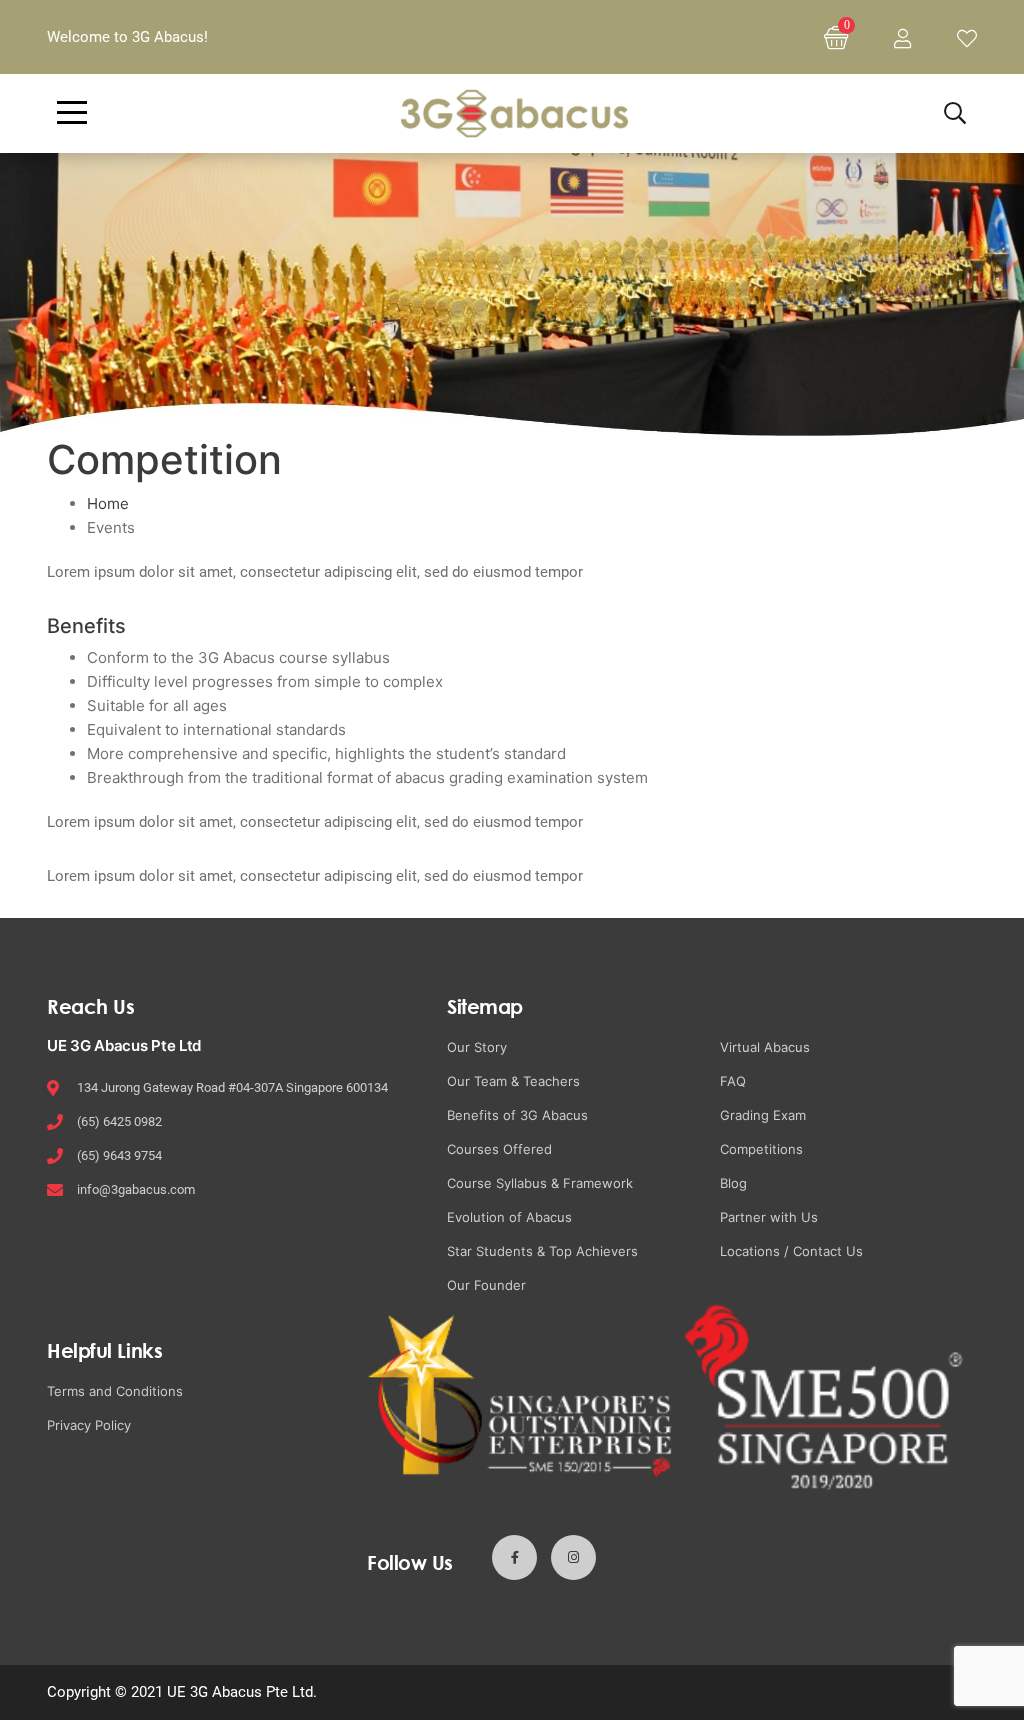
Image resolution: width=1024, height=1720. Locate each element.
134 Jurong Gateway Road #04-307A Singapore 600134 (232, 1087)
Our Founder (486, 1285)
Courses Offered (499, 1149)
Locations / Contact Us (791, 1251)
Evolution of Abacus (509, 1217)
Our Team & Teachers (513, 1081)
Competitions (761, 1149)
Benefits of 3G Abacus (517, 1115)
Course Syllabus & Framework (540, 1183)
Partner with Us (769, 1217)
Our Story (477, 1047)
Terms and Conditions (115, 1391)
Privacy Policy (89, 1425)
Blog (733, 1183)
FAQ (733, 1081)
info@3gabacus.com (136, 1189)
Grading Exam (763, 1115)
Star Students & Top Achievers (542, 1251)
